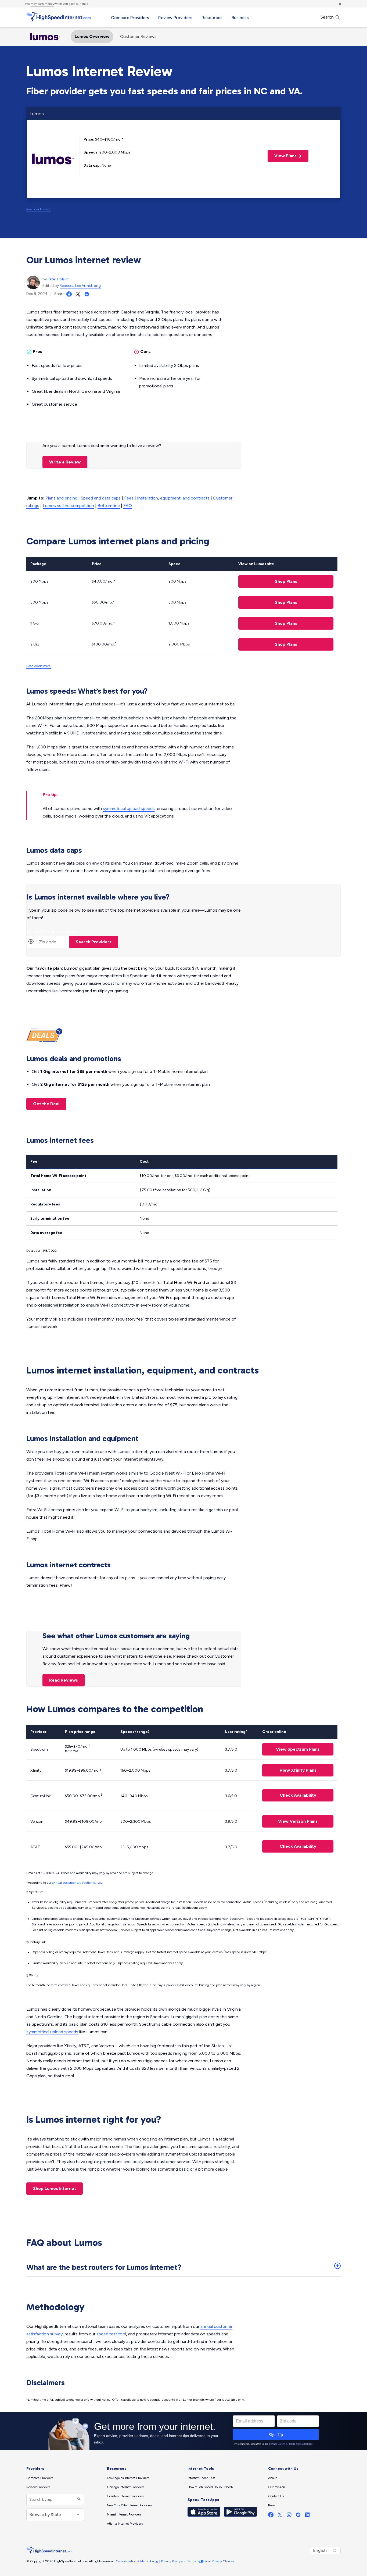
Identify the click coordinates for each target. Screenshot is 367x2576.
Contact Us (276, 2496)
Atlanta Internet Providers (125, 2524)
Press (272, 2505)
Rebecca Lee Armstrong (80, 286)
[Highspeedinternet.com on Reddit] (298, 2516)
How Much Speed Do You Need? (211, 2487)
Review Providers (175, 18)
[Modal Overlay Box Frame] (183, 2431)
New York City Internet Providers (130, 2505)
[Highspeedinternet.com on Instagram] (289, 2516)
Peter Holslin (58, 279)
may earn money (42, 4)
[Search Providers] (78, 2500)
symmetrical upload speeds (129, 809)
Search (328, 17)
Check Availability (298, 1795)
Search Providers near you (52, 932)
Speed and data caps (101, 498)
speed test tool (111, 2334)
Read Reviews (64, 1680)
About (272, 2478)
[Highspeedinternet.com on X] (280, 2516)
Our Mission (277, 2487)
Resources (212, 18)
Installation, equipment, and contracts (173, 498)
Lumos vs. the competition (68, 506)
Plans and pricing (61, 498)
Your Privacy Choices (219, 2561)
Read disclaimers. (39, 209)
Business (240, 18)
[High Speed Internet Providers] (59, 17)
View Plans (283, 156)
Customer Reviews (138, 36)
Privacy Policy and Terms (178, 2561)
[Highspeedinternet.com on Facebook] (271, 2516)
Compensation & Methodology (137, 2561)
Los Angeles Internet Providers (128, 2478)
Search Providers (94, 942)
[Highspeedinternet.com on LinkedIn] (307, 2516)
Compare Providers (130, 18)
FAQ (128, 506)
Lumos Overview (92, 36)
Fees (129, 498)
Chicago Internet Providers (126, 2487)
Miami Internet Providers (124, 2514)
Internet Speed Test (201, 2478)
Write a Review (65, 462)
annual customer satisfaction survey (77, 1883)
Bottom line (109, 506)
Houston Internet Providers (126, 2496)
